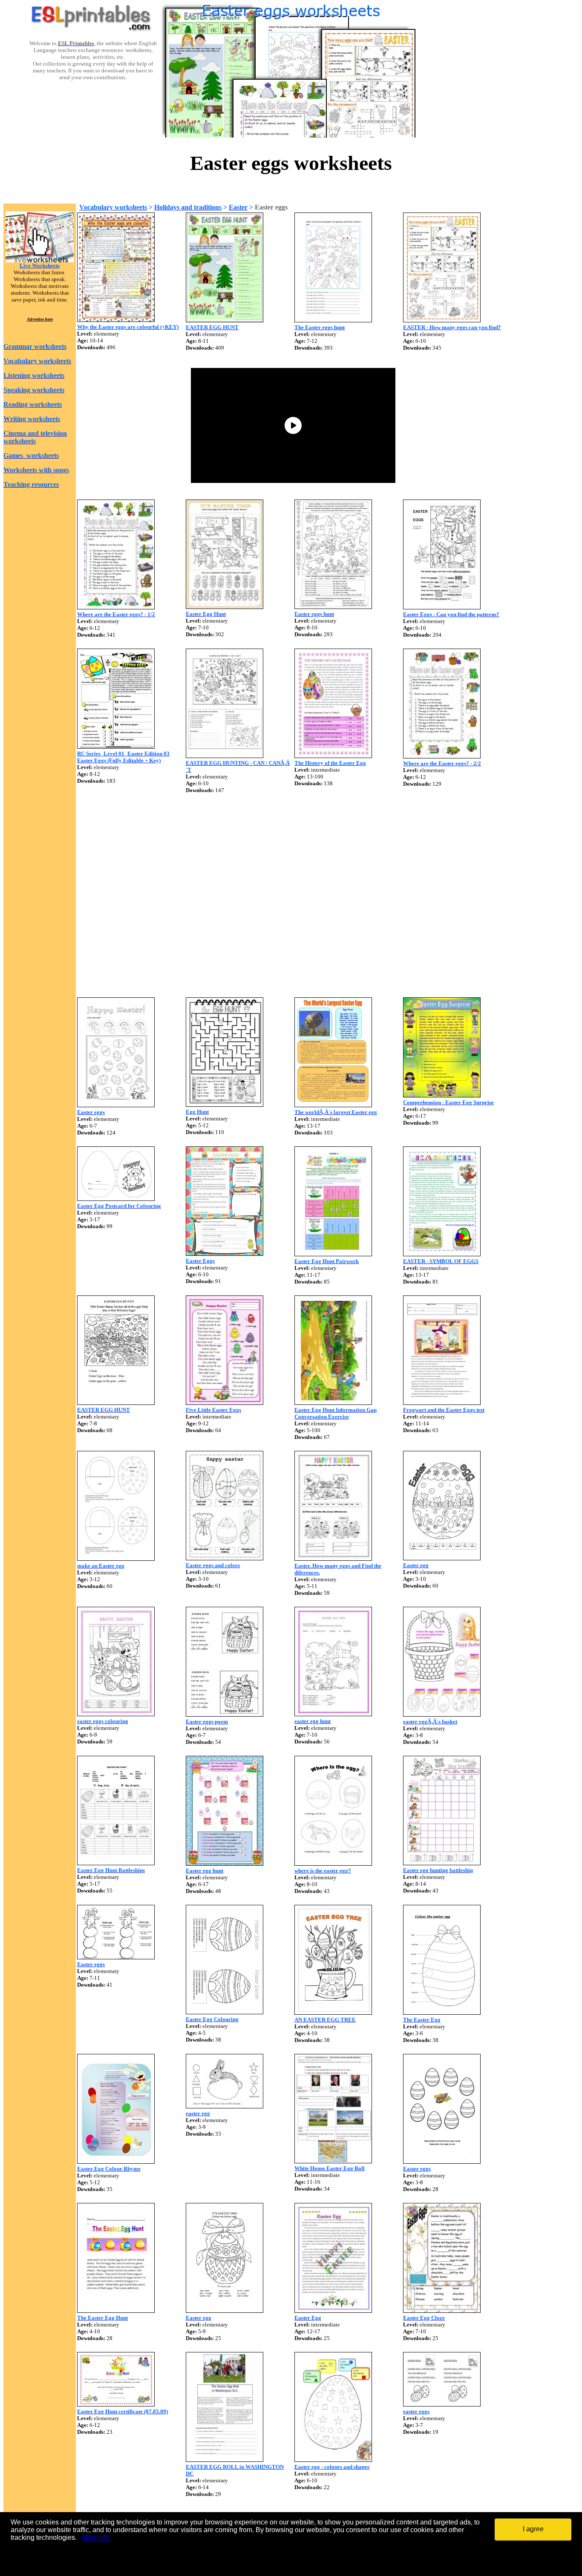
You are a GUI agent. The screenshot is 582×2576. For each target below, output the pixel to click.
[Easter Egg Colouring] (225, 2012)
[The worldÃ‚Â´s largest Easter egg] (333, 1105)
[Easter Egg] (333, 2310)
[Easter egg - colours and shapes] (333, 2460)
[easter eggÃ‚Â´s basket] (442, 1714)
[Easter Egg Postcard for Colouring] (116, 1199)
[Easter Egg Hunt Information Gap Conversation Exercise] (333, 1403)
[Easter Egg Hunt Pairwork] (333, 1254)
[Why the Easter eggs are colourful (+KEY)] (116, 320)
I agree (533, 2529)
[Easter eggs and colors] (225, 1558)
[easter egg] (225, 2106)
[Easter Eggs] (225, 1254)
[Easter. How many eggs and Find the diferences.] (333, 1558)
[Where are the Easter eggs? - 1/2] (116, 607)
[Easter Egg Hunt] (225, 607)
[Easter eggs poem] (225, 1714)
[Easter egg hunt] (225, 1863)
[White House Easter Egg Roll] (333, 2161)
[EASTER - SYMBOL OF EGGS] (442, 1254)
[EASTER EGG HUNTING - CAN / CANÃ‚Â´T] (225, 756)
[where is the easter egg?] (333, 1863)
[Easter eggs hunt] (333, 607)
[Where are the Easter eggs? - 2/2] (442, 756)
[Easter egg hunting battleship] (442, 1863)
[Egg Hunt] (225, 1104)
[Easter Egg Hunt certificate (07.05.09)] (116, 2404)
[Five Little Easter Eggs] (225, 1403)
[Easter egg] (442, 1558)
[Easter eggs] (116, 1105)
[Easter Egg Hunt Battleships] (116, 1863)
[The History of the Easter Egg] (333, 756)
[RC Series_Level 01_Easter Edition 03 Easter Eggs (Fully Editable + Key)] (116, 746)
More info (96, 2537)
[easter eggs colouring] (116, 1714)
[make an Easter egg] (116, 1558)
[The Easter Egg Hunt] (116, 2310)
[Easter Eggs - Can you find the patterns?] (442, 607)
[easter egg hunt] (333, 1714)
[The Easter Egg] (442, 2012)
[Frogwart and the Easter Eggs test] (442, 1403)
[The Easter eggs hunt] (333, 320)
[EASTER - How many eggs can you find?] (442, 320)
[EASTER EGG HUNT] (225, 320)
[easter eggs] (442, 2404)
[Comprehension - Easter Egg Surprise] (442, 1095)
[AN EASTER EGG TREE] (333, 2012)
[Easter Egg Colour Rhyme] (116, 2161)
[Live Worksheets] (40, 260)
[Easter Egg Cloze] (442, 2310)
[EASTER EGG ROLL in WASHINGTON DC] (225, 2460)
